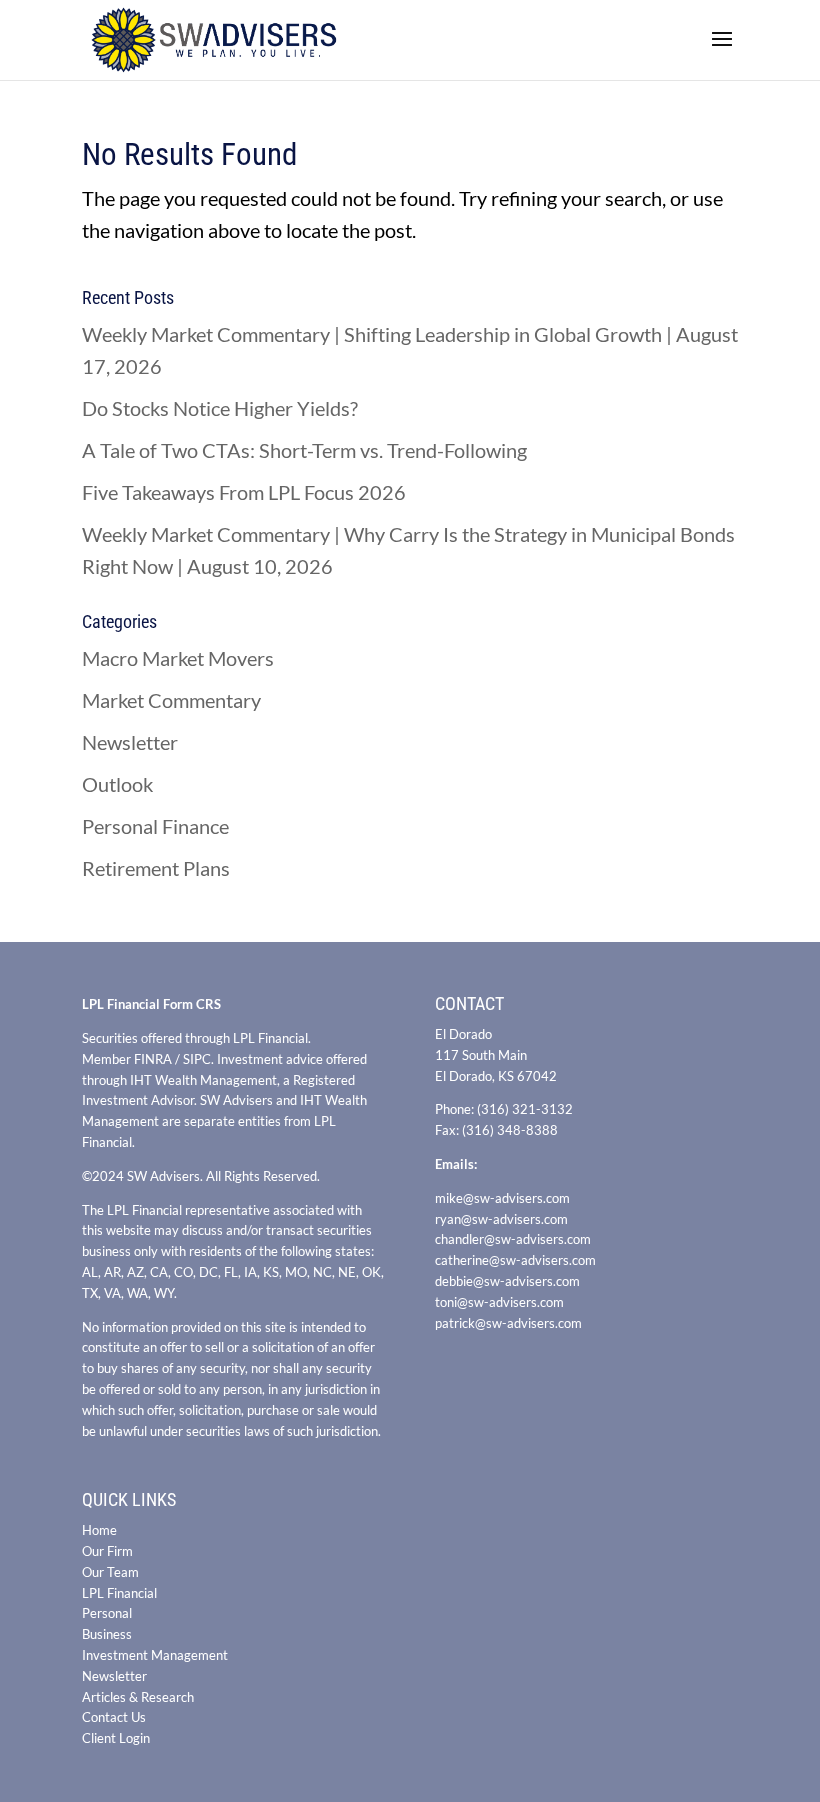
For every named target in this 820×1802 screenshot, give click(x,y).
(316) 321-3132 (525, 1109)
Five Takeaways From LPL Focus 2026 (244, 492)
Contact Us (114, 1717)
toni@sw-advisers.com (499, 1302)
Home (99, 1530)
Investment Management (155, 1655)
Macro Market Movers (178, 658)
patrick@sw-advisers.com (508, 1323)
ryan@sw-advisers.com (501, 1219)
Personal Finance (155, 826)
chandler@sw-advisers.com (513, 1239)
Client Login (116, 1738)
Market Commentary (171, 700)
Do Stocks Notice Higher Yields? (220, 408)
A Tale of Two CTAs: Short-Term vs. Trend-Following (304, 450)
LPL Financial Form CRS (151, 1004)
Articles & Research (138, 1697)
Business (107, 1634)
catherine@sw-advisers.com (515, 1260)
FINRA (153, 1059)
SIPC (197, 1059)
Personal (107, 1613)
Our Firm (107, 1551)
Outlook (117, 784)
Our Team (110, 1572)
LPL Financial (119, 1593)
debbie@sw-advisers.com (507, 1281)
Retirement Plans (156, 868)
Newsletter (130, 742)
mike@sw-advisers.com (502, 1198)
